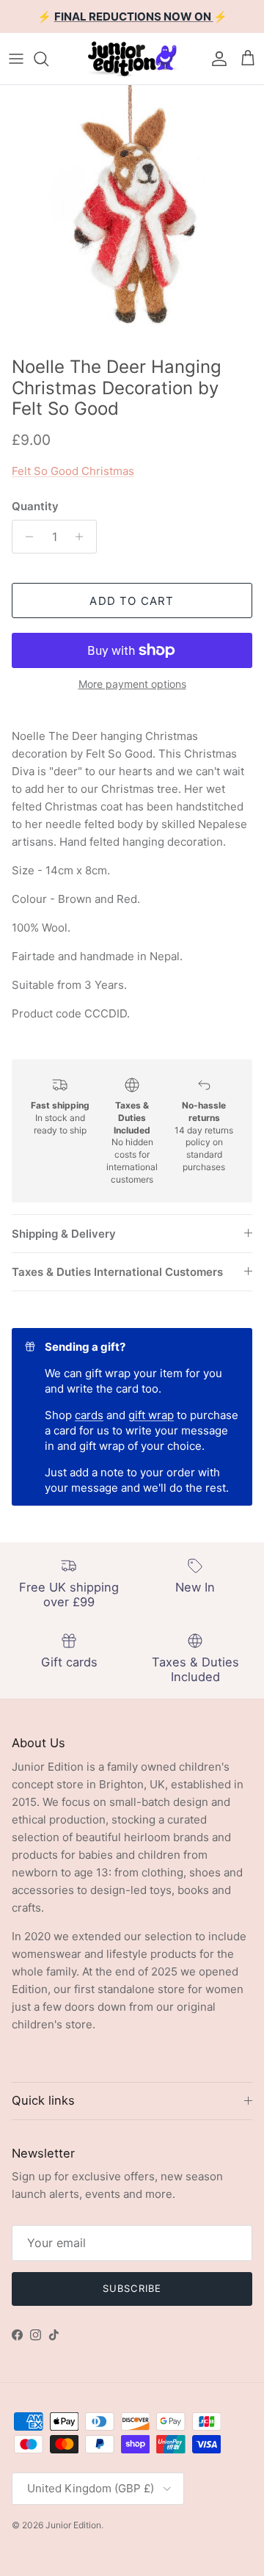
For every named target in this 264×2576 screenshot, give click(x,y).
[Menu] (16, 59)
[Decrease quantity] (25, 537)
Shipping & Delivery (64, 1234)
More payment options (132, 684)
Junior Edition (73, 2525)
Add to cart (132, 601)
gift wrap (151, 1415)
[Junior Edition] (132, 59)
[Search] (48, 59)
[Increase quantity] (83, 537)
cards (89, 1415)
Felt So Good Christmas (73, 471)
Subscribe (132, 2288)
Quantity (35, 506)
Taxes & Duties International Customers (117, 1272)
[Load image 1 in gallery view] (132, 217)
